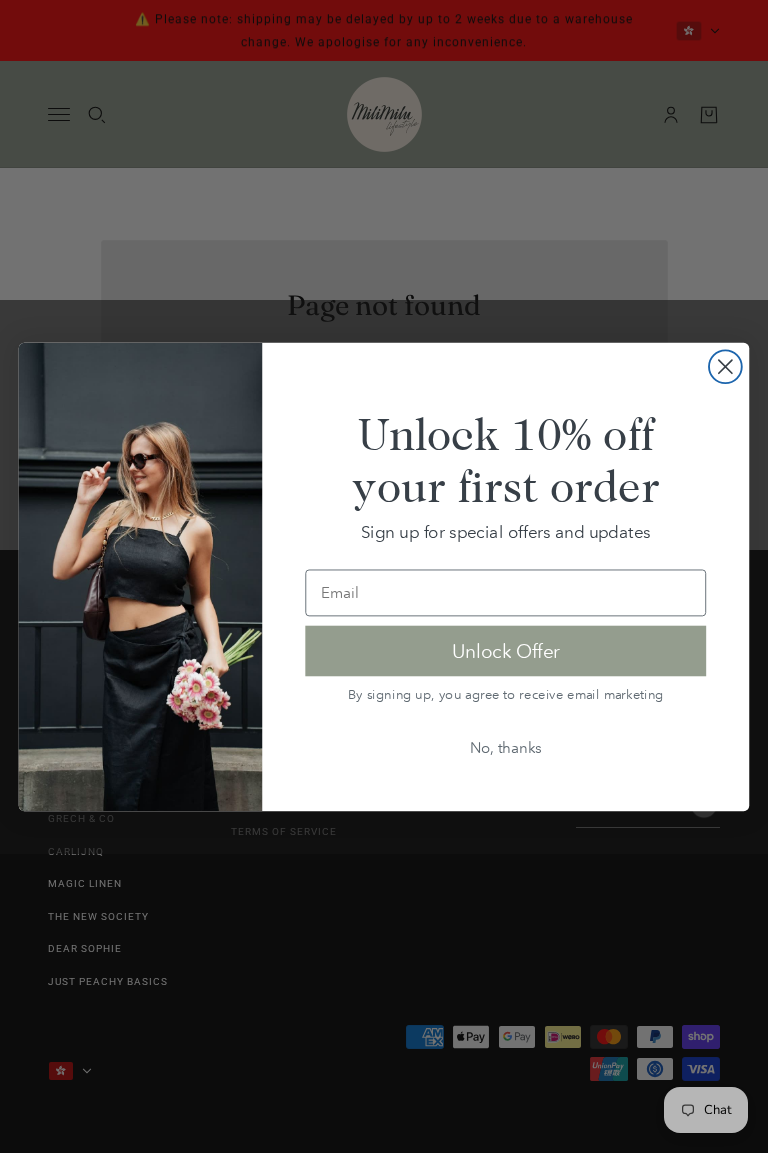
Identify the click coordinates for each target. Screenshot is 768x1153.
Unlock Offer (506, 650)
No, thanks (506, 747)
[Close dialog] (725, 366)
